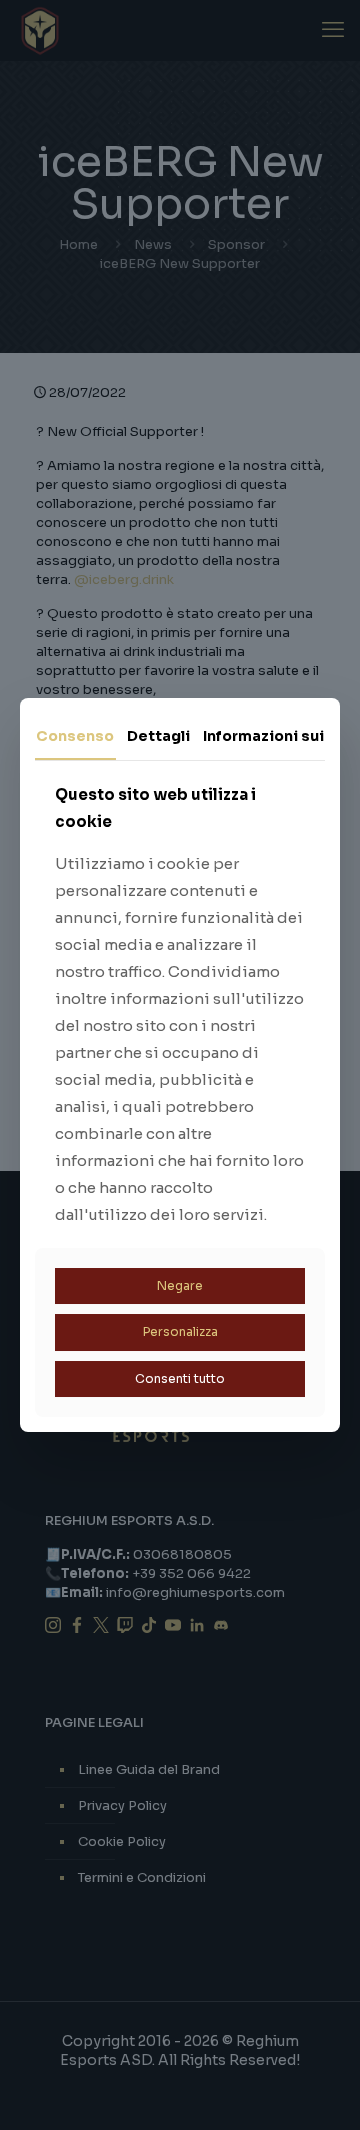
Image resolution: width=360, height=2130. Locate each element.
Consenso (75, 736)
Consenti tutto (180, 1378)
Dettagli (158, 736)
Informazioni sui (263, 736)
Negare (180, 1285)
